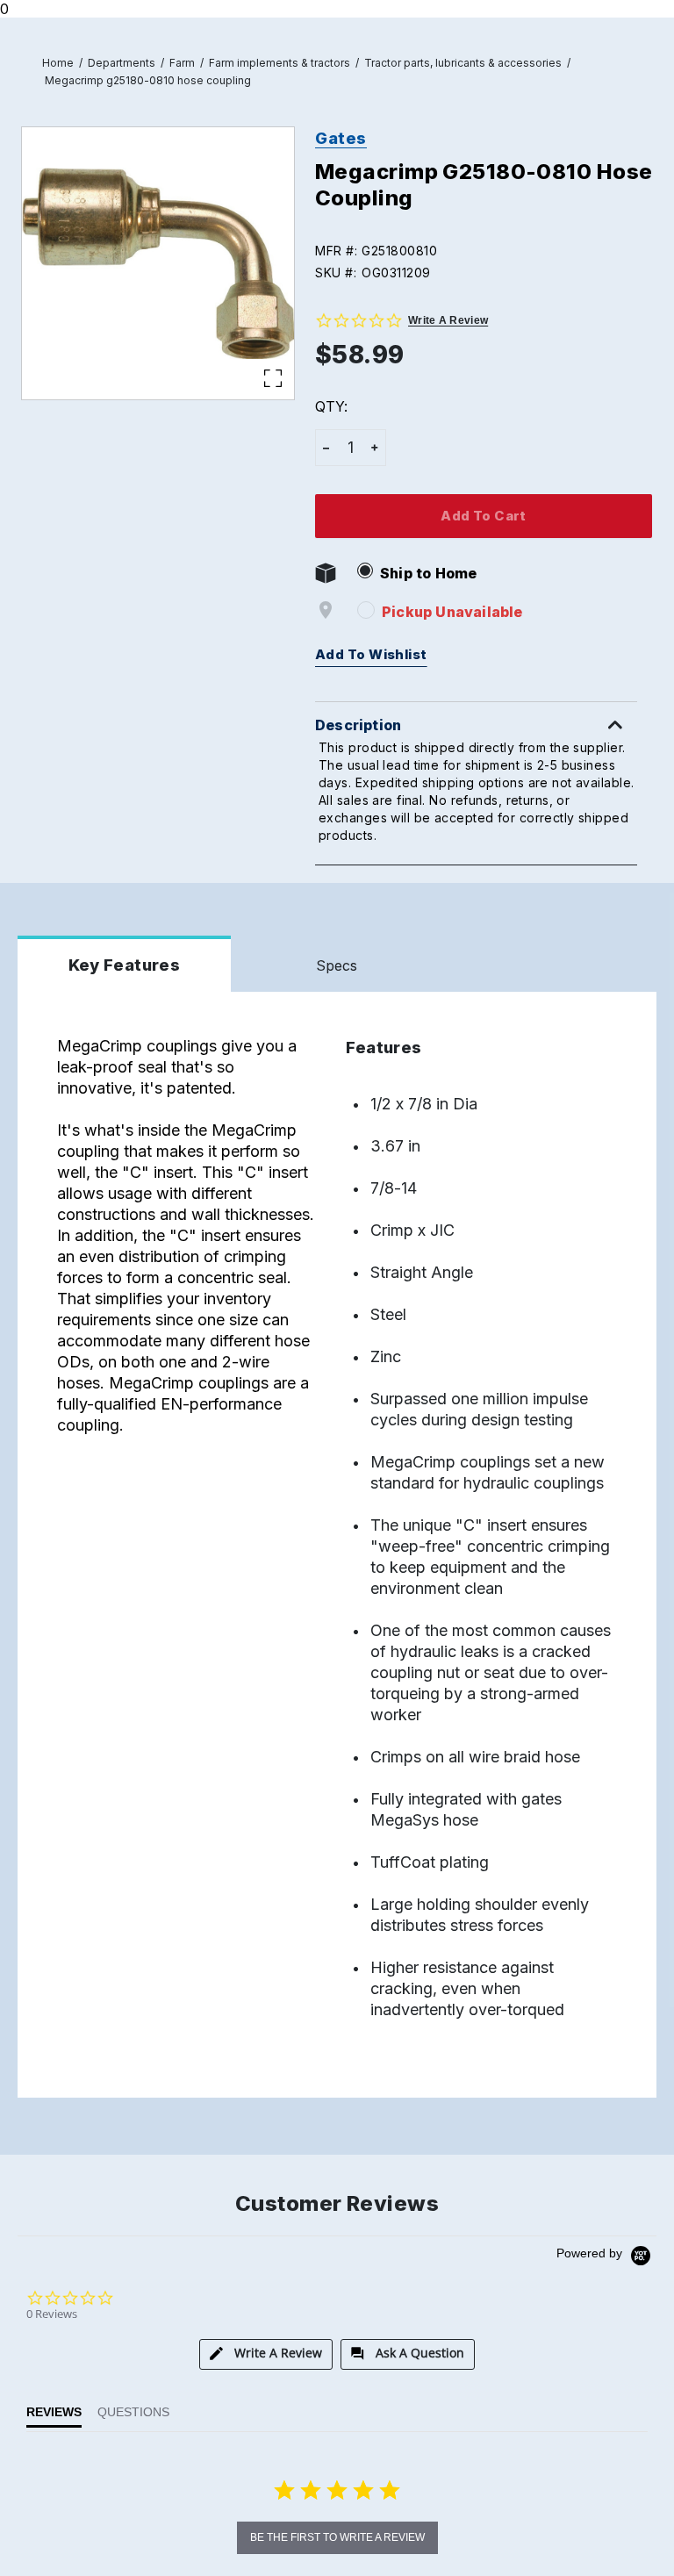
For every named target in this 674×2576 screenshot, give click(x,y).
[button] (484, 251)
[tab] (266, 2354)
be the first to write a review (337, 2537)
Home (58, 63)
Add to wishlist (371, 655)
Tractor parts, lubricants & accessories (463, 63)
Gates (341, 138)
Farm (182, 63)
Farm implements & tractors (280, 63)
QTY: (331, 406)
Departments (122, 63)
